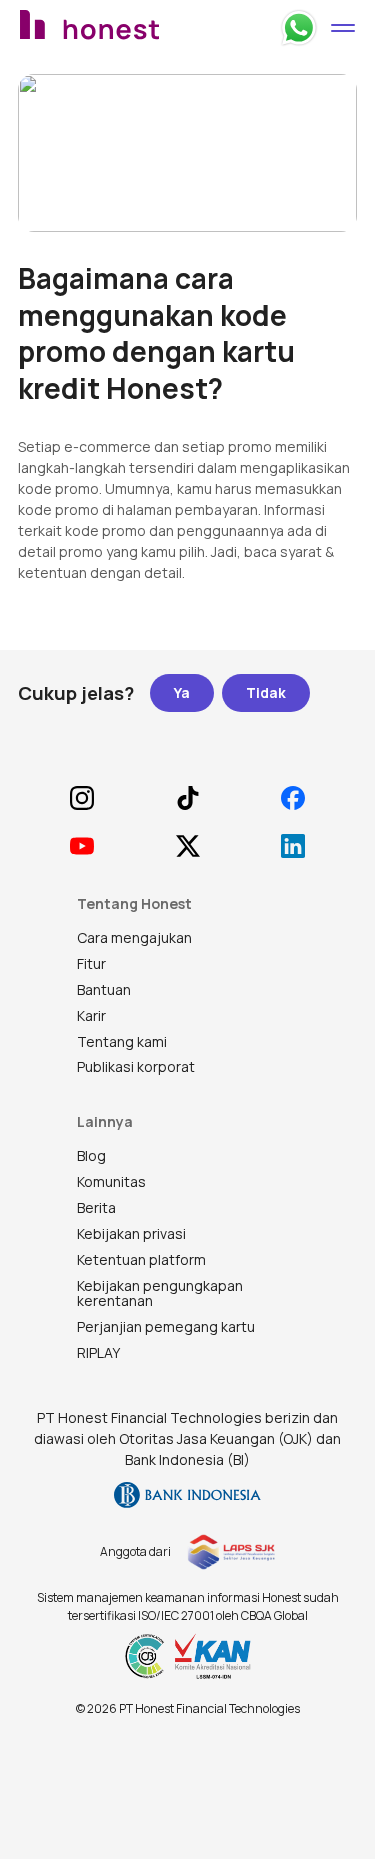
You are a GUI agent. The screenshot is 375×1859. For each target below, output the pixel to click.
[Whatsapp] (299, 28)
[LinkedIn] (293, 846)
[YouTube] (81, 846)
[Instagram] (81, 798)
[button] (343, 28)
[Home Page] (142, 28)
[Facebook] (293, 798)
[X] (187, 846)
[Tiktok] (187, 798)
